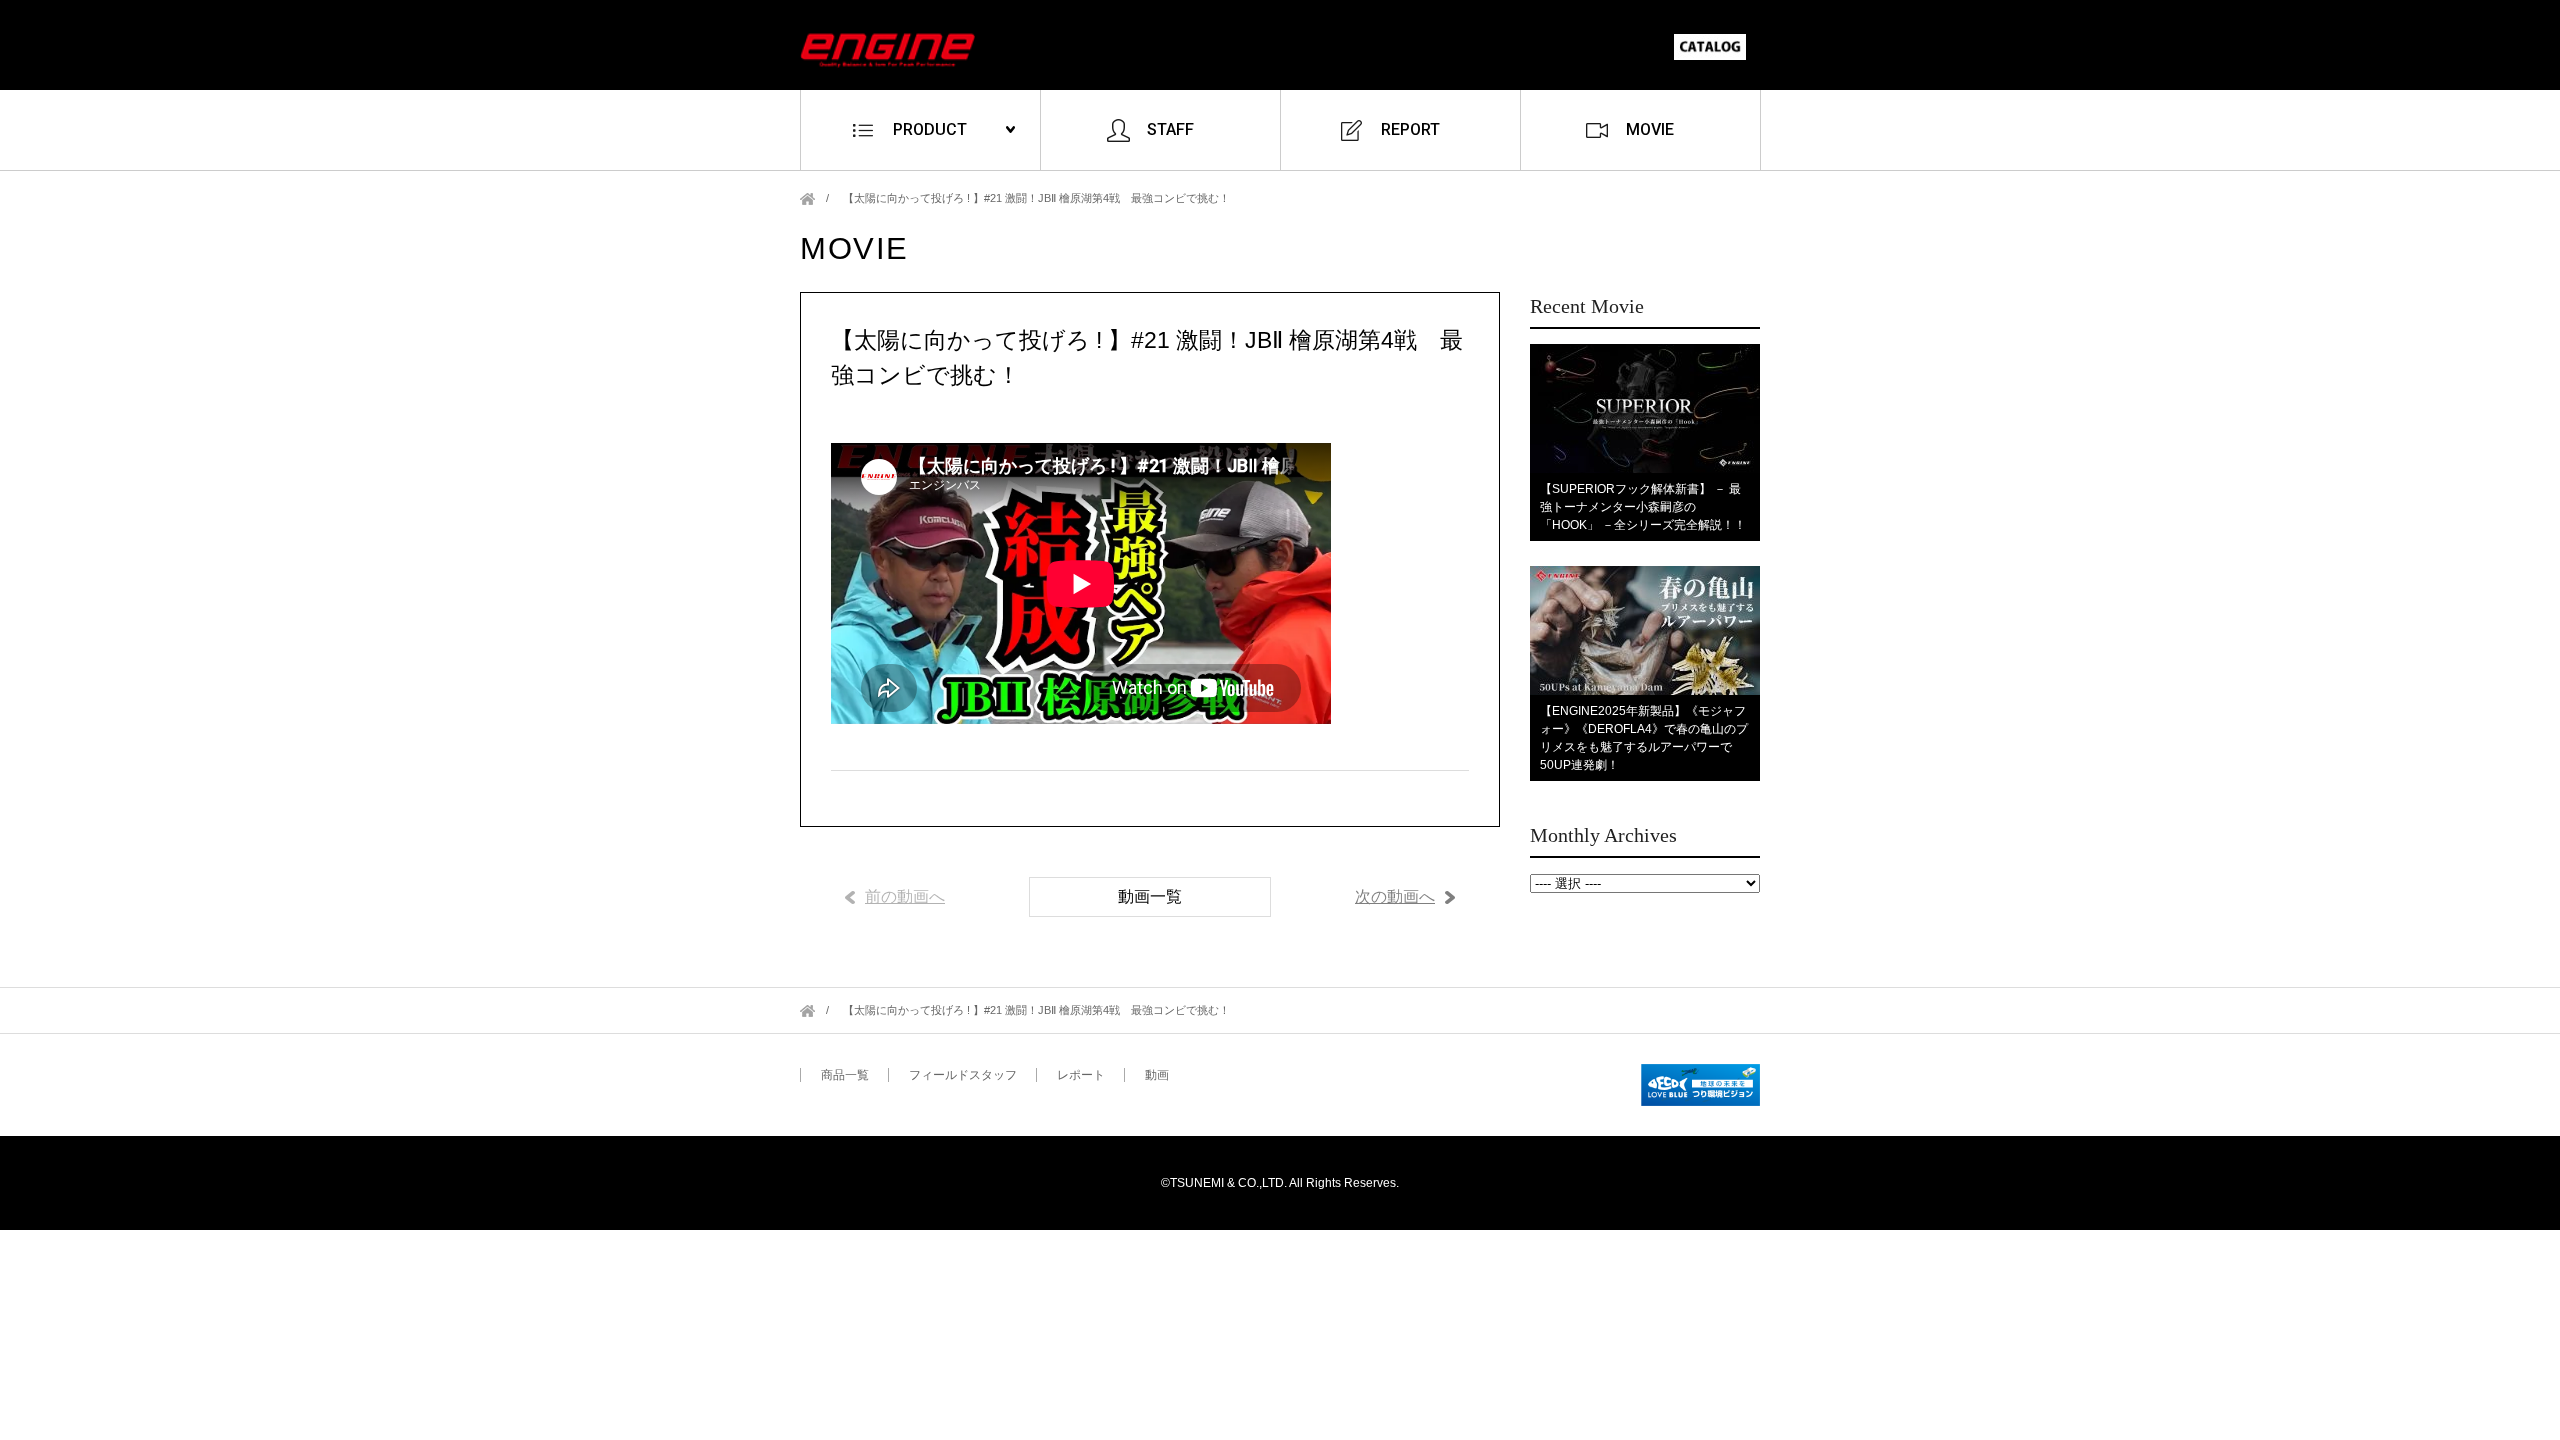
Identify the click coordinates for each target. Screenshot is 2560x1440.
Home (807, 198)
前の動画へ (905, 896)
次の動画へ (1395, 896)
